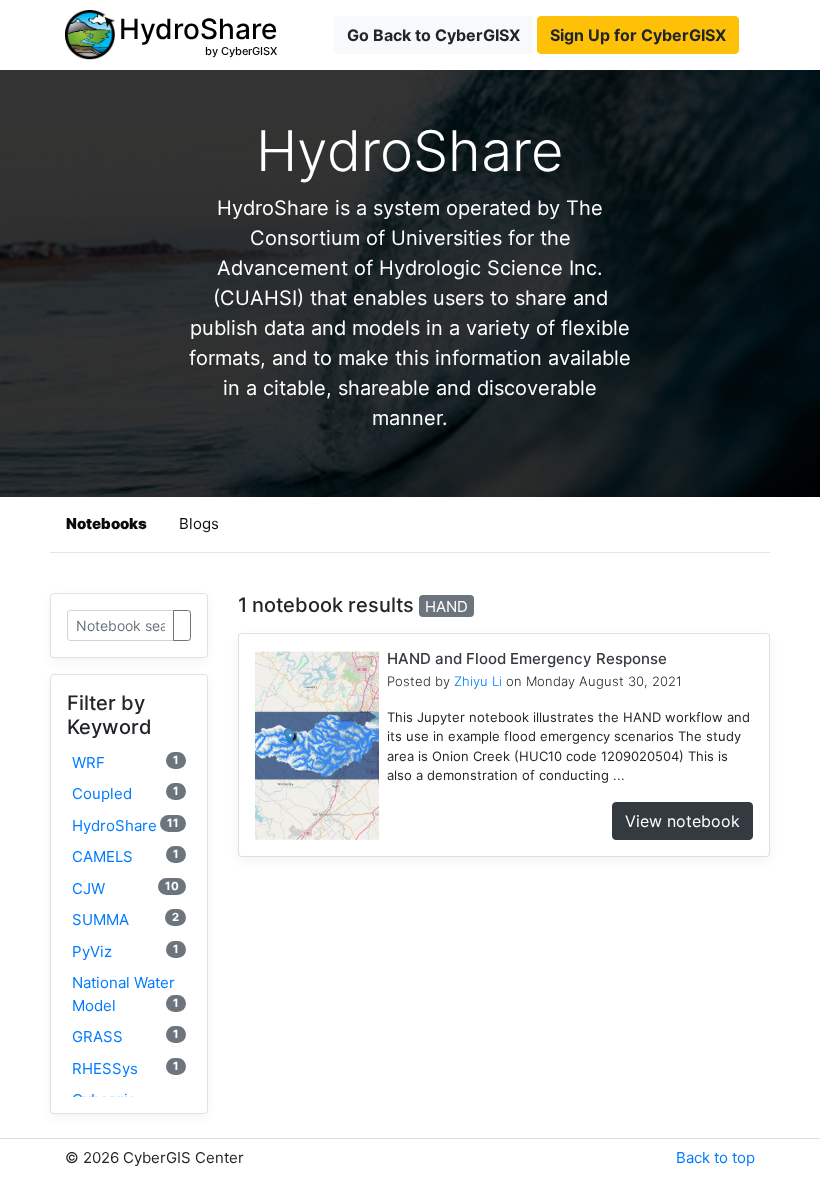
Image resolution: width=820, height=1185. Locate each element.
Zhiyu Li (478, 681)
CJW (125, 888)
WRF (125, 762)
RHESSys (125, 1068)
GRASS (125, 1036)
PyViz (125, 951)
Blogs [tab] (199, 523)
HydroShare (125, 825)
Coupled (125, 793)
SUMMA (125, 919)
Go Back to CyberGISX (433, 35)
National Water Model (125, 994)
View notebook (682, 821)
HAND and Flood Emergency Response (527, 658)
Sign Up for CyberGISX (638, 35)
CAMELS (125, 856)
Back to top (715, 1157)
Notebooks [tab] (106, 523)
